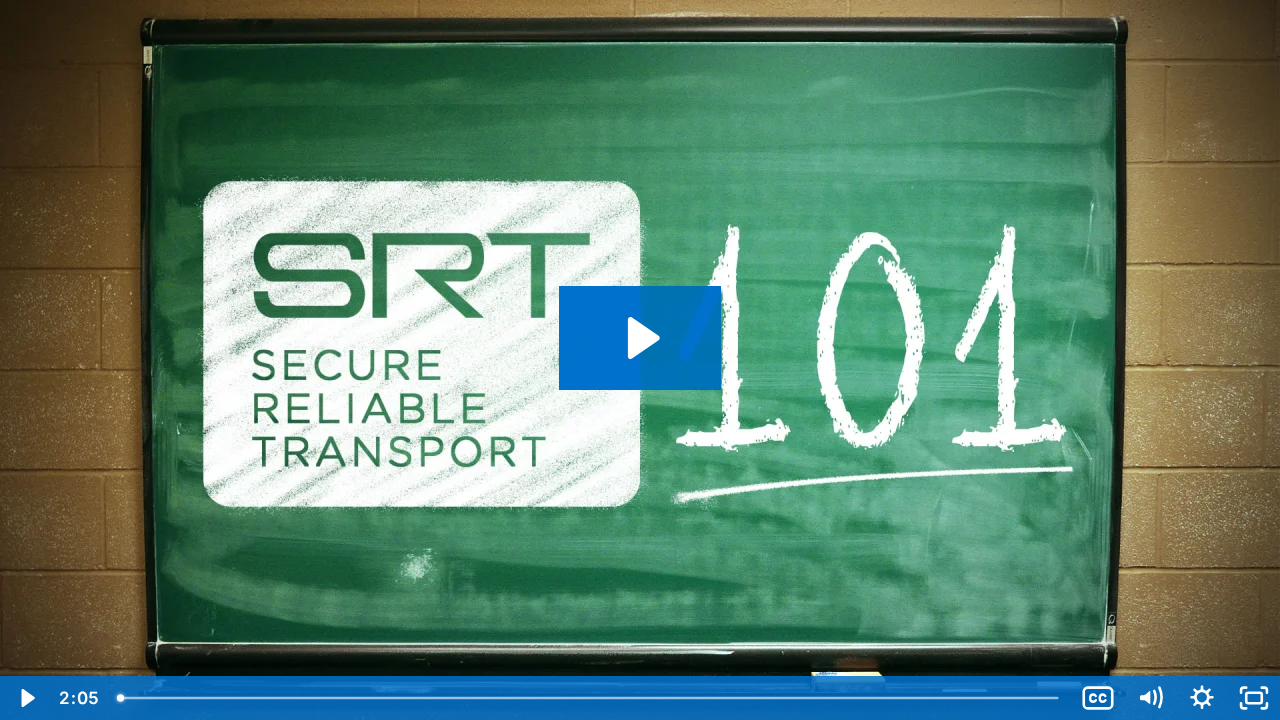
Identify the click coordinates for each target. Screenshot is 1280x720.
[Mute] (1150, 698)
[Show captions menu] (1098, 698)
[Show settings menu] (1202, 698)
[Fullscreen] (1254, 698)
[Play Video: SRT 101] (640, 338)
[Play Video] (26, 698)
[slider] (589, 698)
